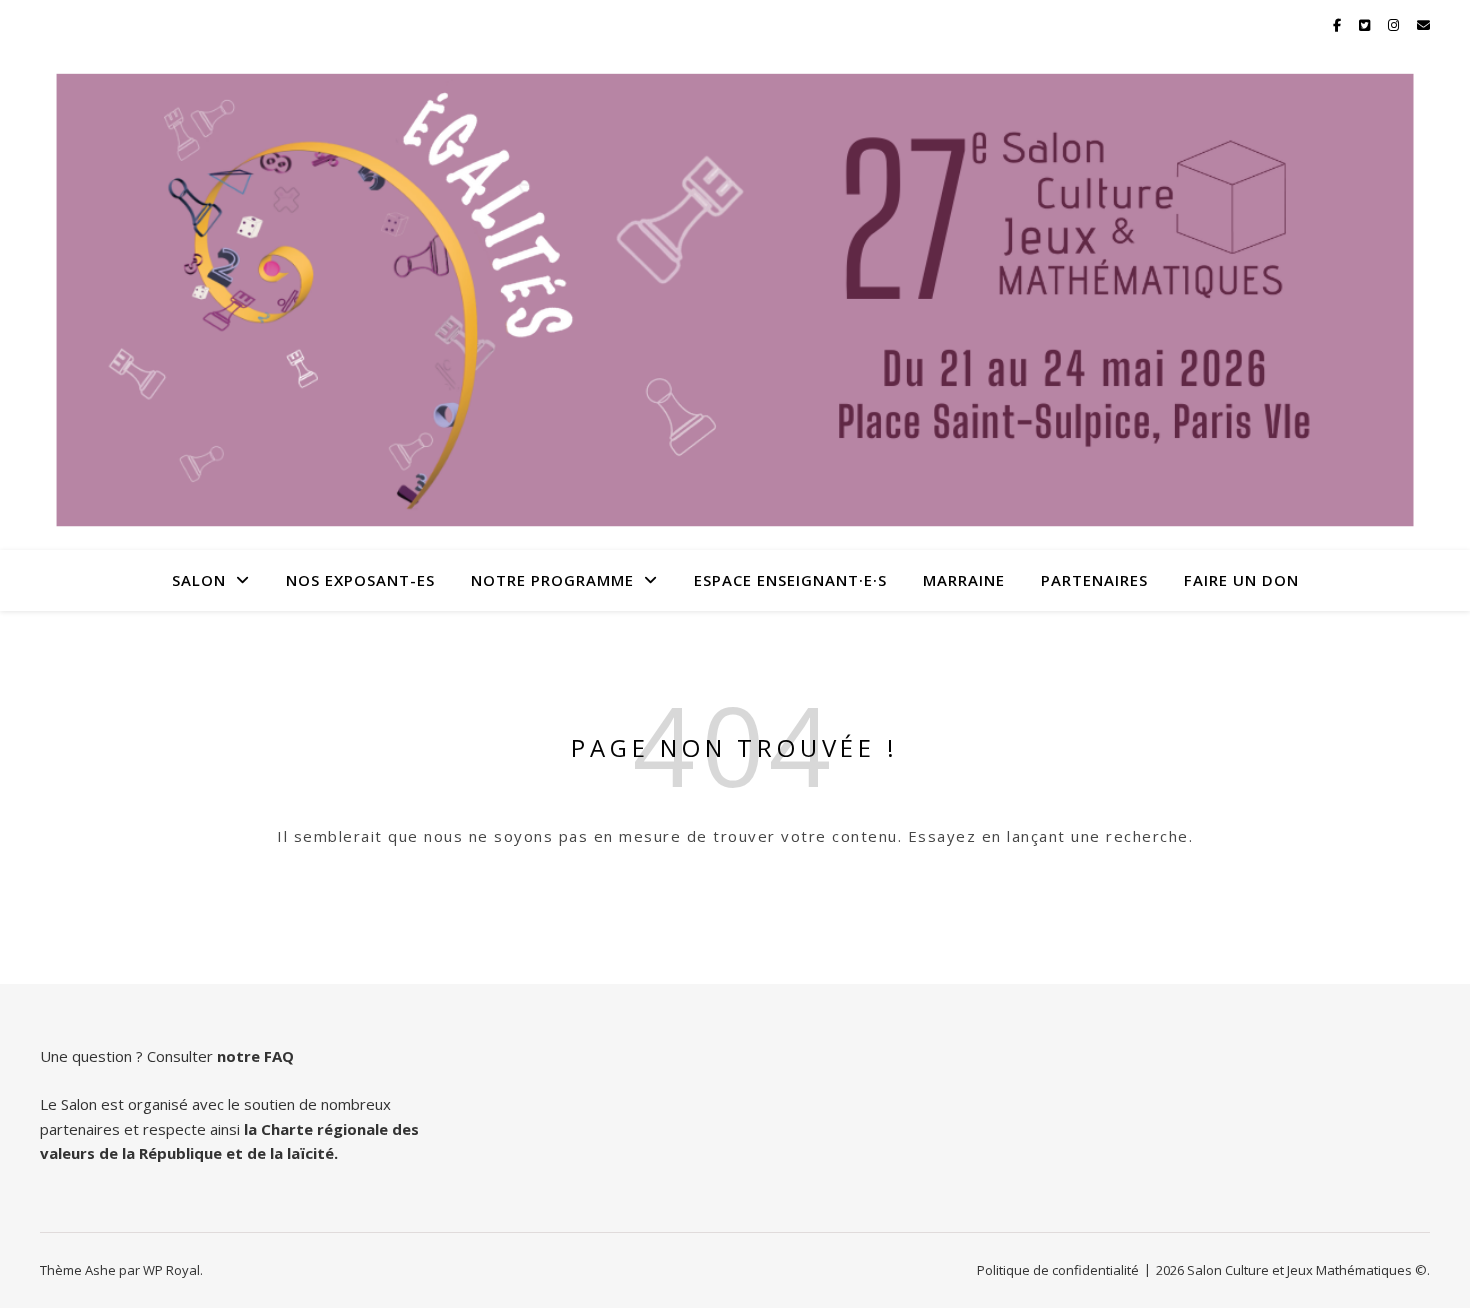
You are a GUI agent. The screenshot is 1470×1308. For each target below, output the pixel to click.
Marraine (964, 580)
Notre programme (552, 580)
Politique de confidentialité (1058, 1270)
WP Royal (171, 1270)
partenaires (80, 1129)
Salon (199, 580)
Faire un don (1241, 580)
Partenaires (1094, 580)
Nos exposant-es (360, 580)
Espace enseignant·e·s (790, 580)
